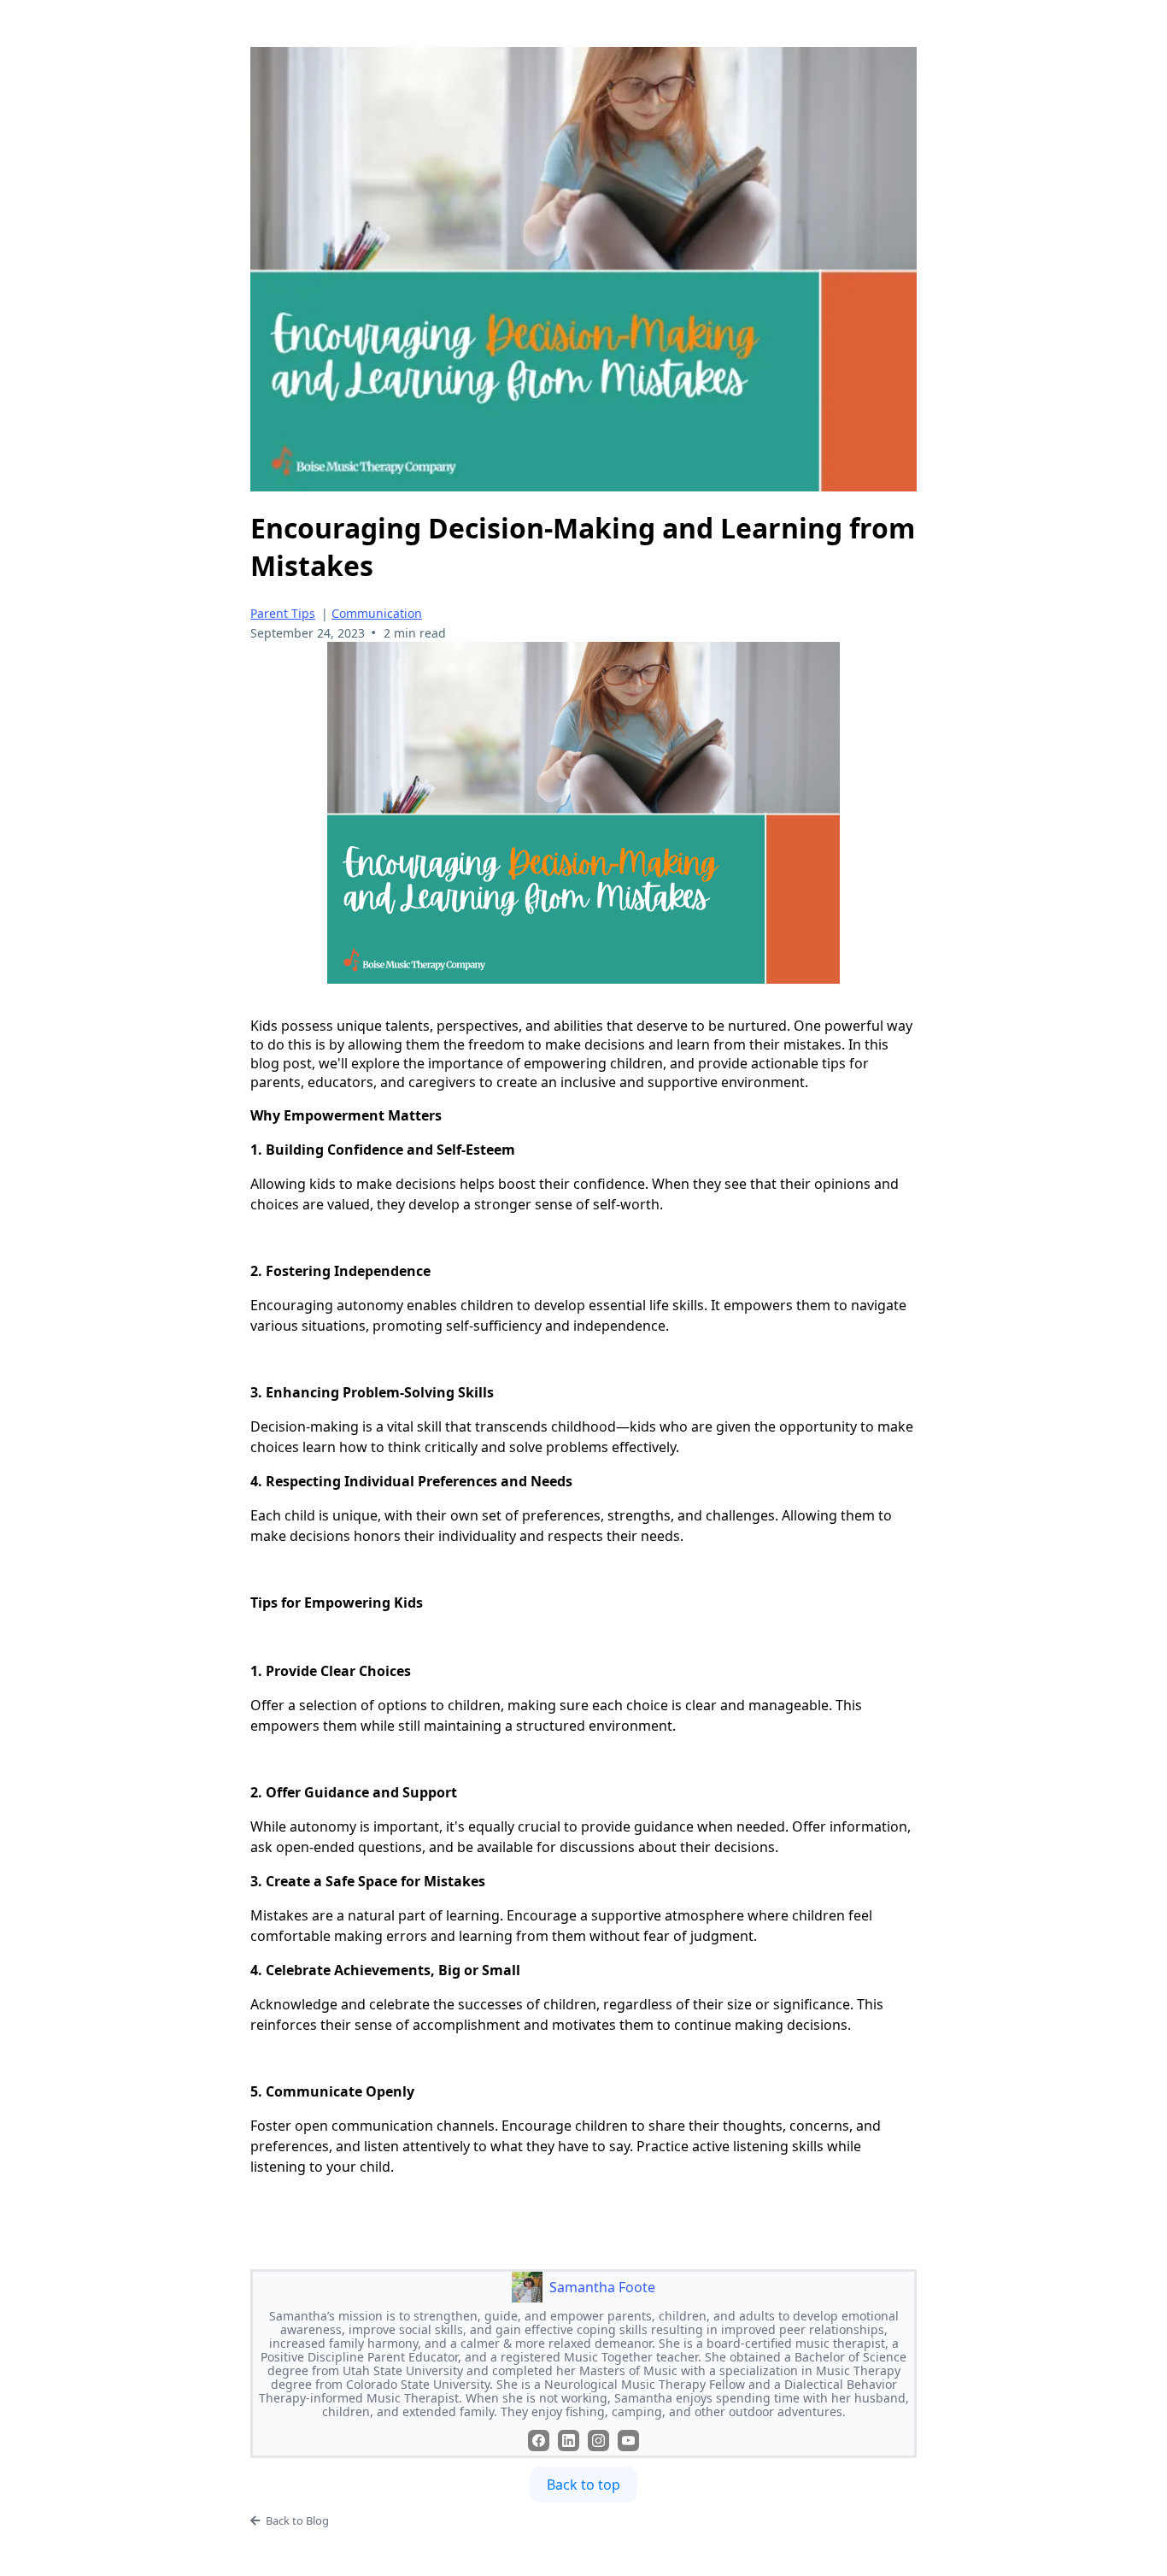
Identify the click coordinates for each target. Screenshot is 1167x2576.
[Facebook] (539, 2441)
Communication (377, 613)
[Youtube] (628, 2441)
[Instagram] (598, 2441)
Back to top (583, 2485)
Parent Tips (283, 613)
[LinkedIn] (569, 2441)
